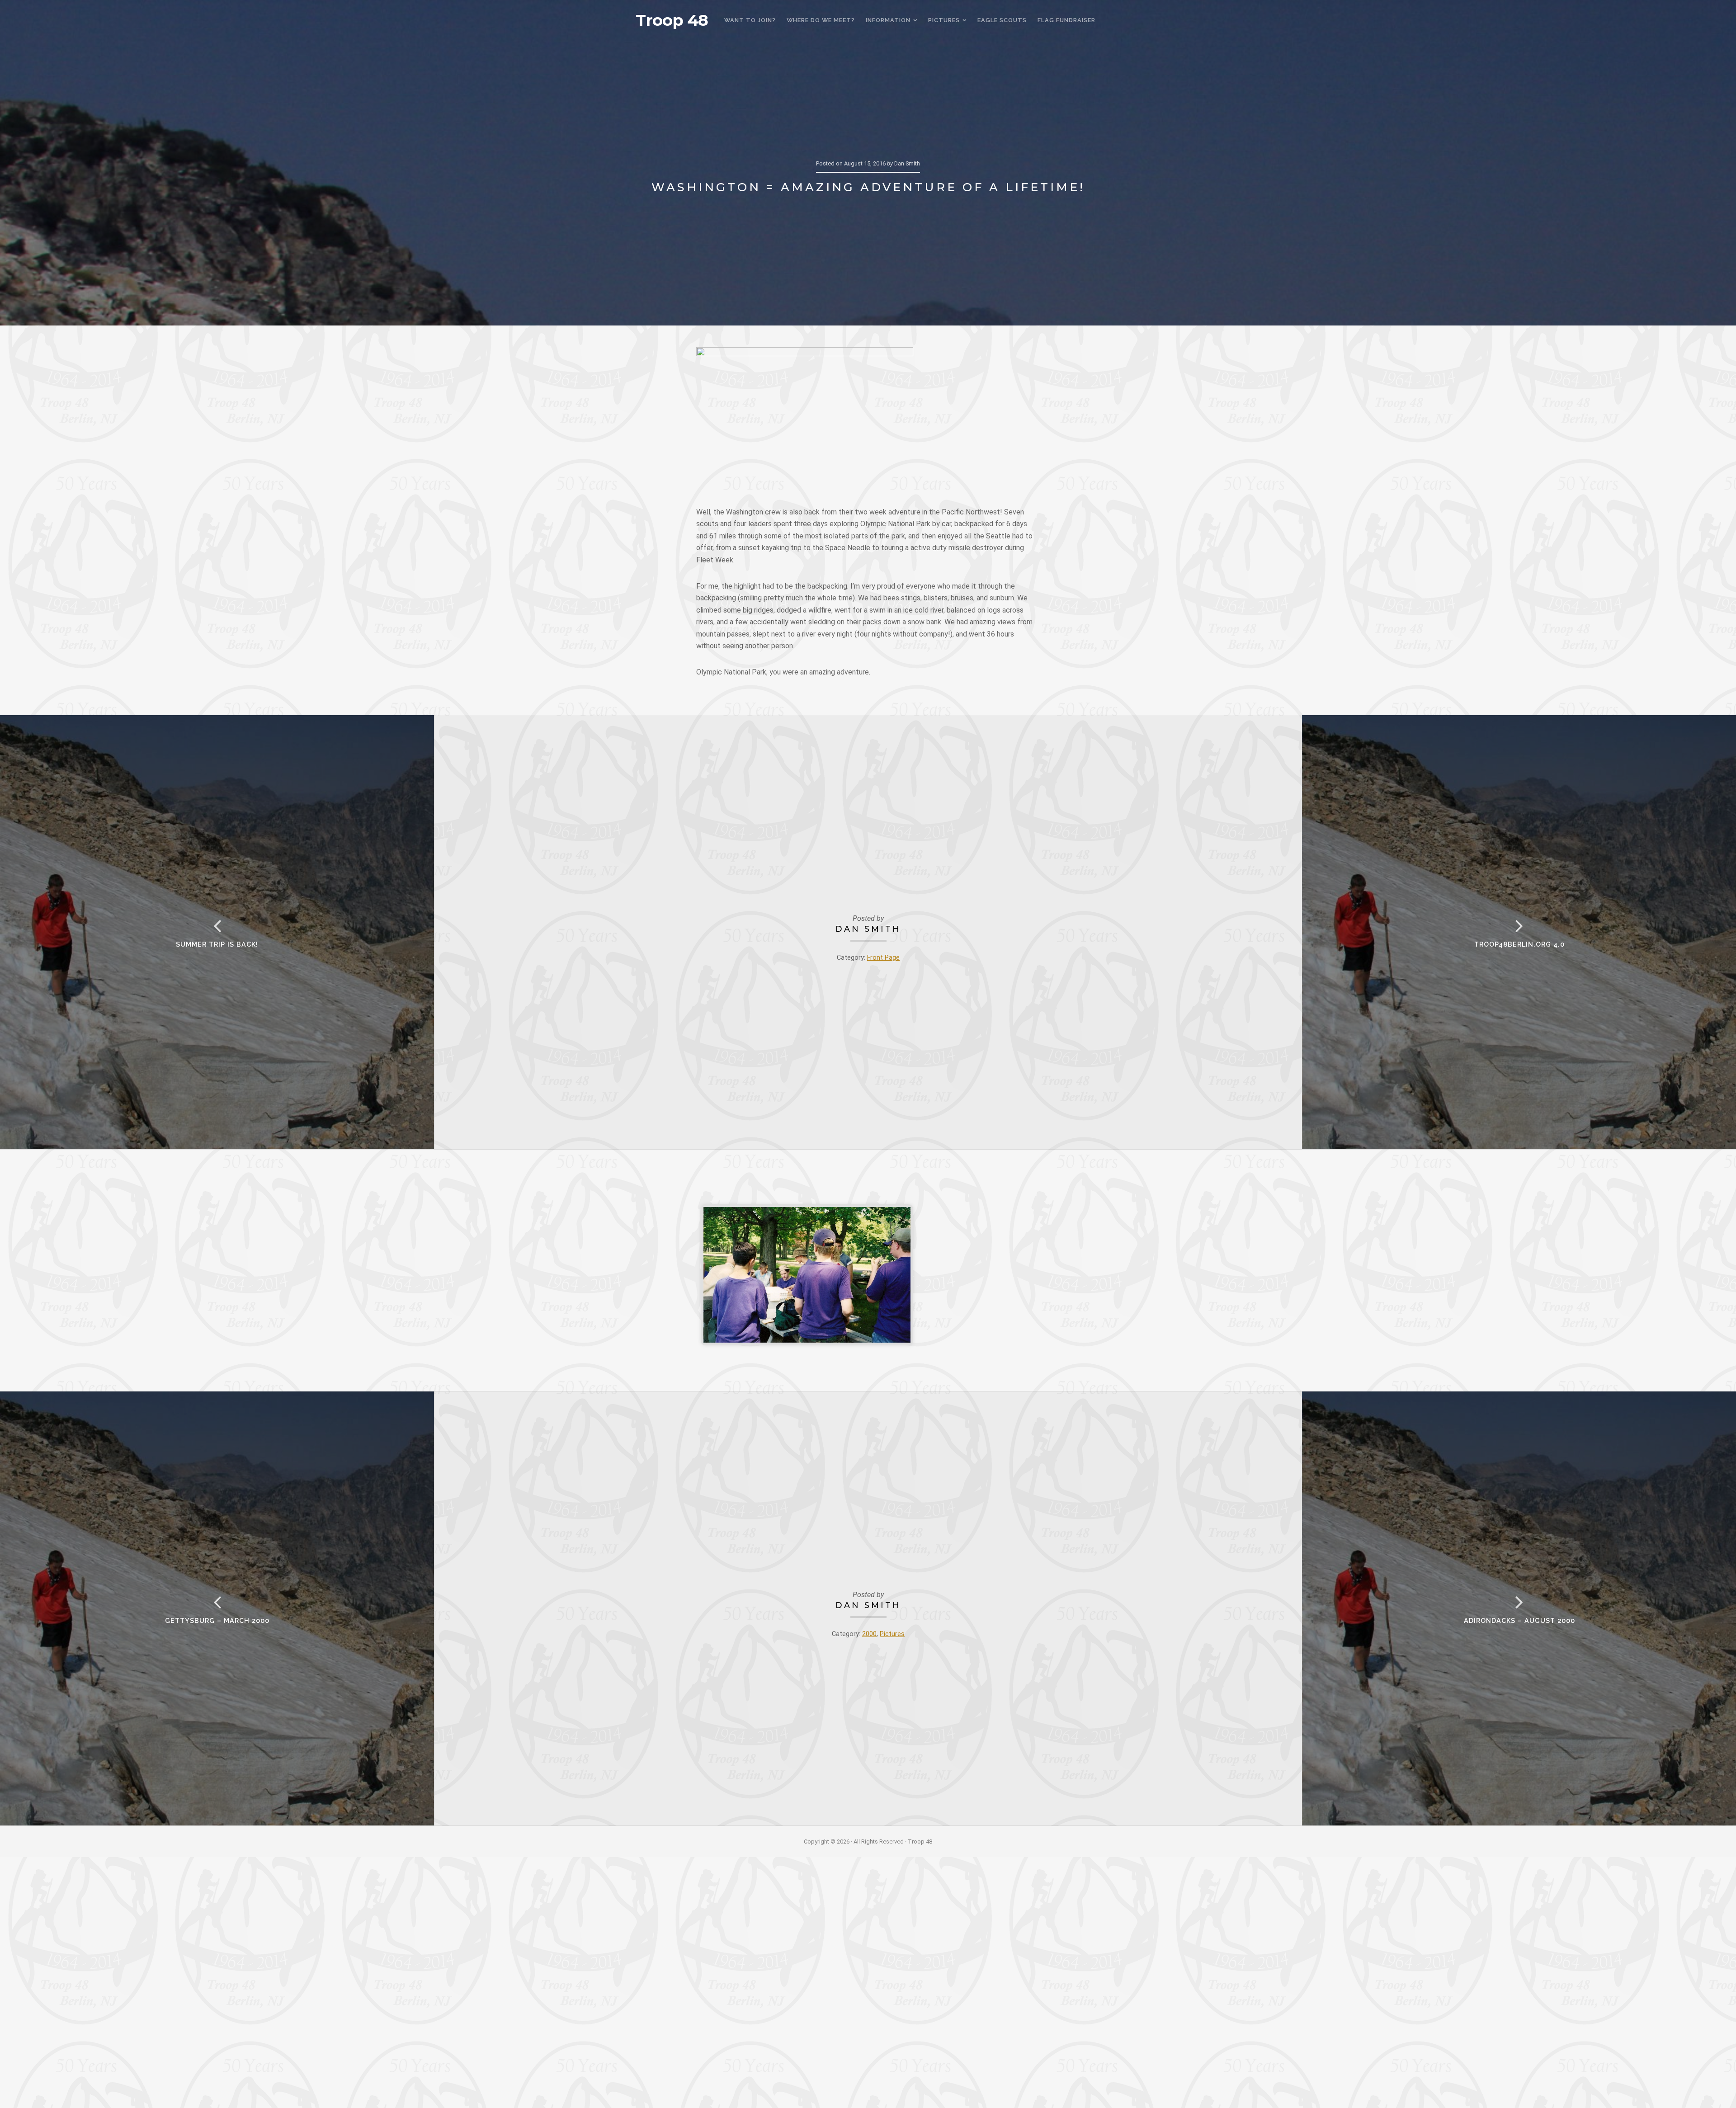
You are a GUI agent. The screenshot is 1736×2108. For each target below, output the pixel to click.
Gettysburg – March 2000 (217, 1620)
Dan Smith (868, 929)
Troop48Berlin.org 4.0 (1519, 944)
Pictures (892, 1634)
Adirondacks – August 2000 (1519, 1620)
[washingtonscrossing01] (807, 1275)
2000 (869, 1634)
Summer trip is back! (217, 944)
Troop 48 (672, 20)
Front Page (883, 958)
